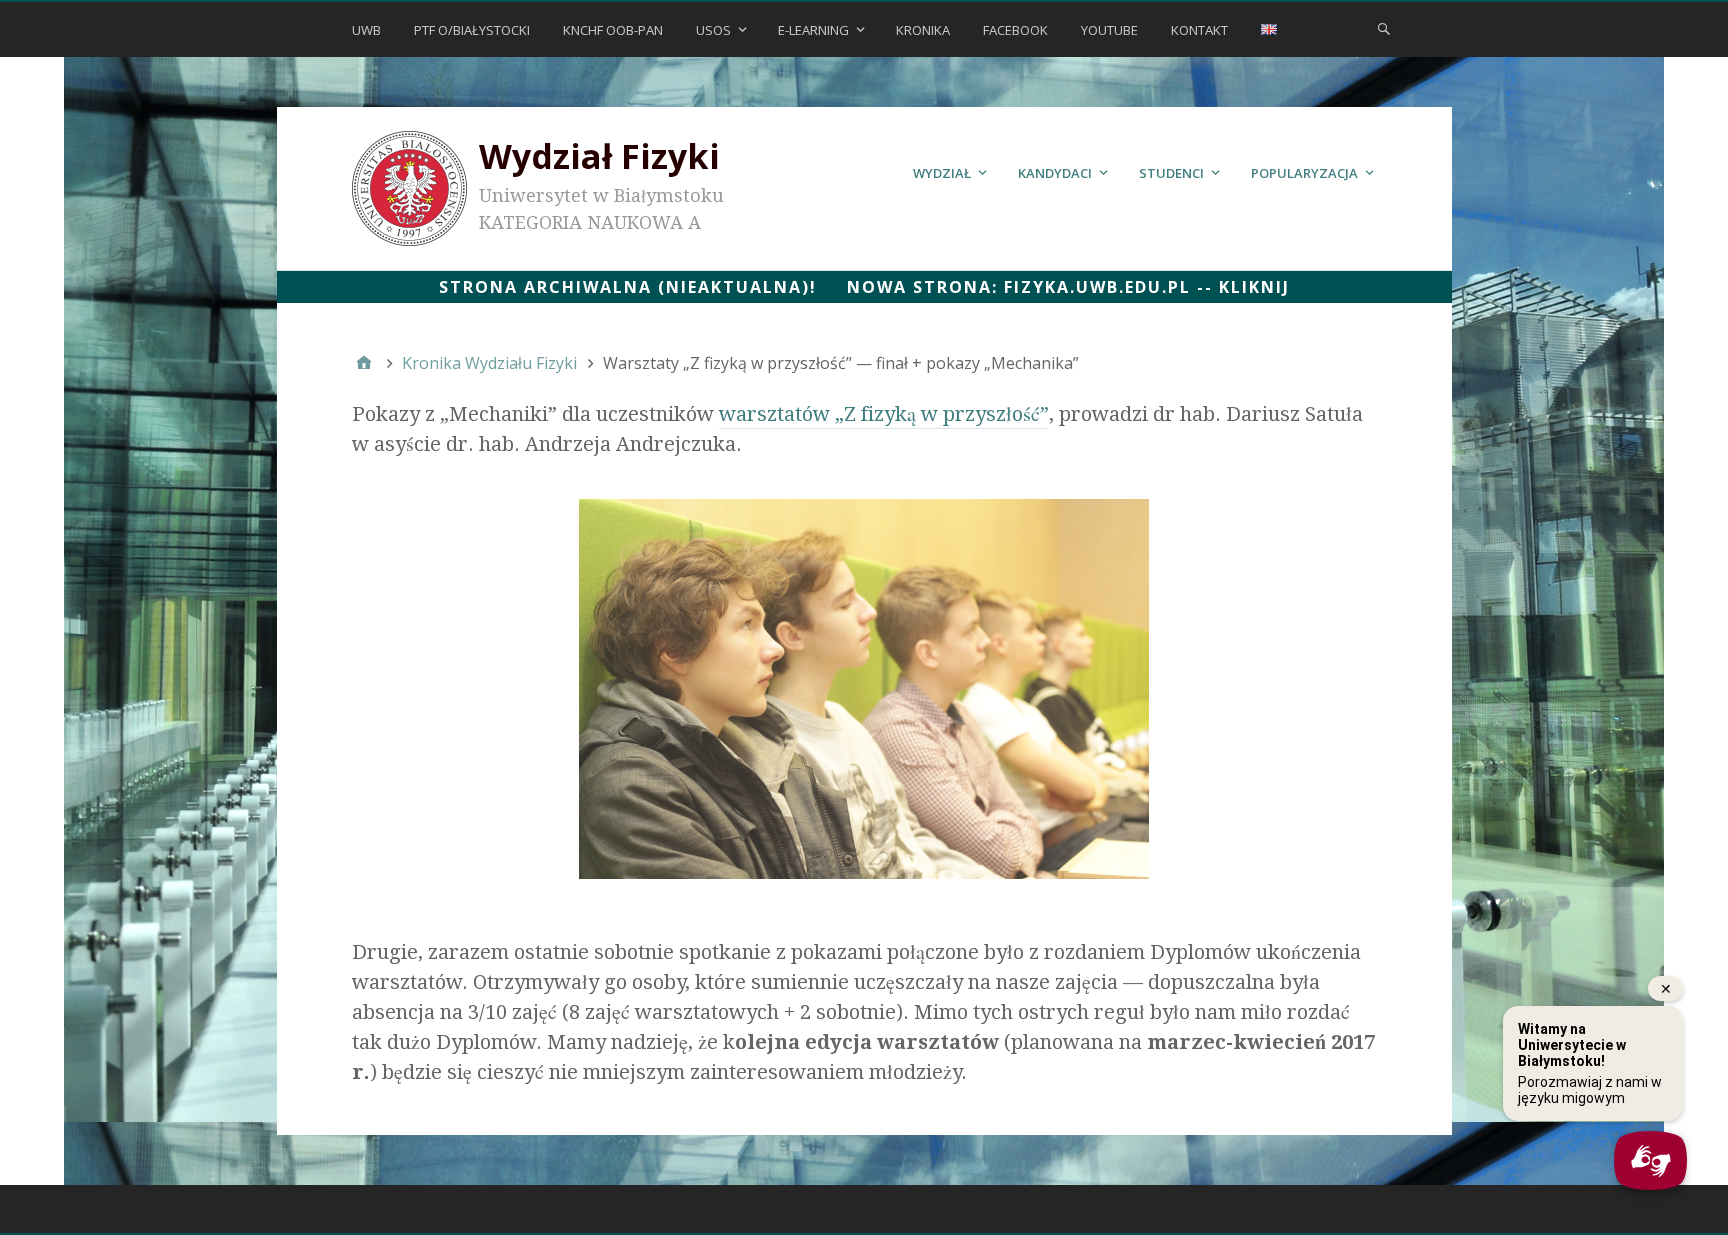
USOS (713, 30)
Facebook (1015, 30)
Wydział (942, 173)
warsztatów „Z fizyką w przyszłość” (884, 414)
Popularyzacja (1304, 173)
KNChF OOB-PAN (613, 30)
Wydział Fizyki (599, 156)
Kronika (923, 30)
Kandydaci (1055, 173)
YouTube (1109, 30)
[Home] (364, 363)
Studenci (1171, 173)
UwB (366, 30)
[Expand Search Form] (1384, 28)
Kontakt (1199, 30)
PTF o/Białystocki (472, 30)
